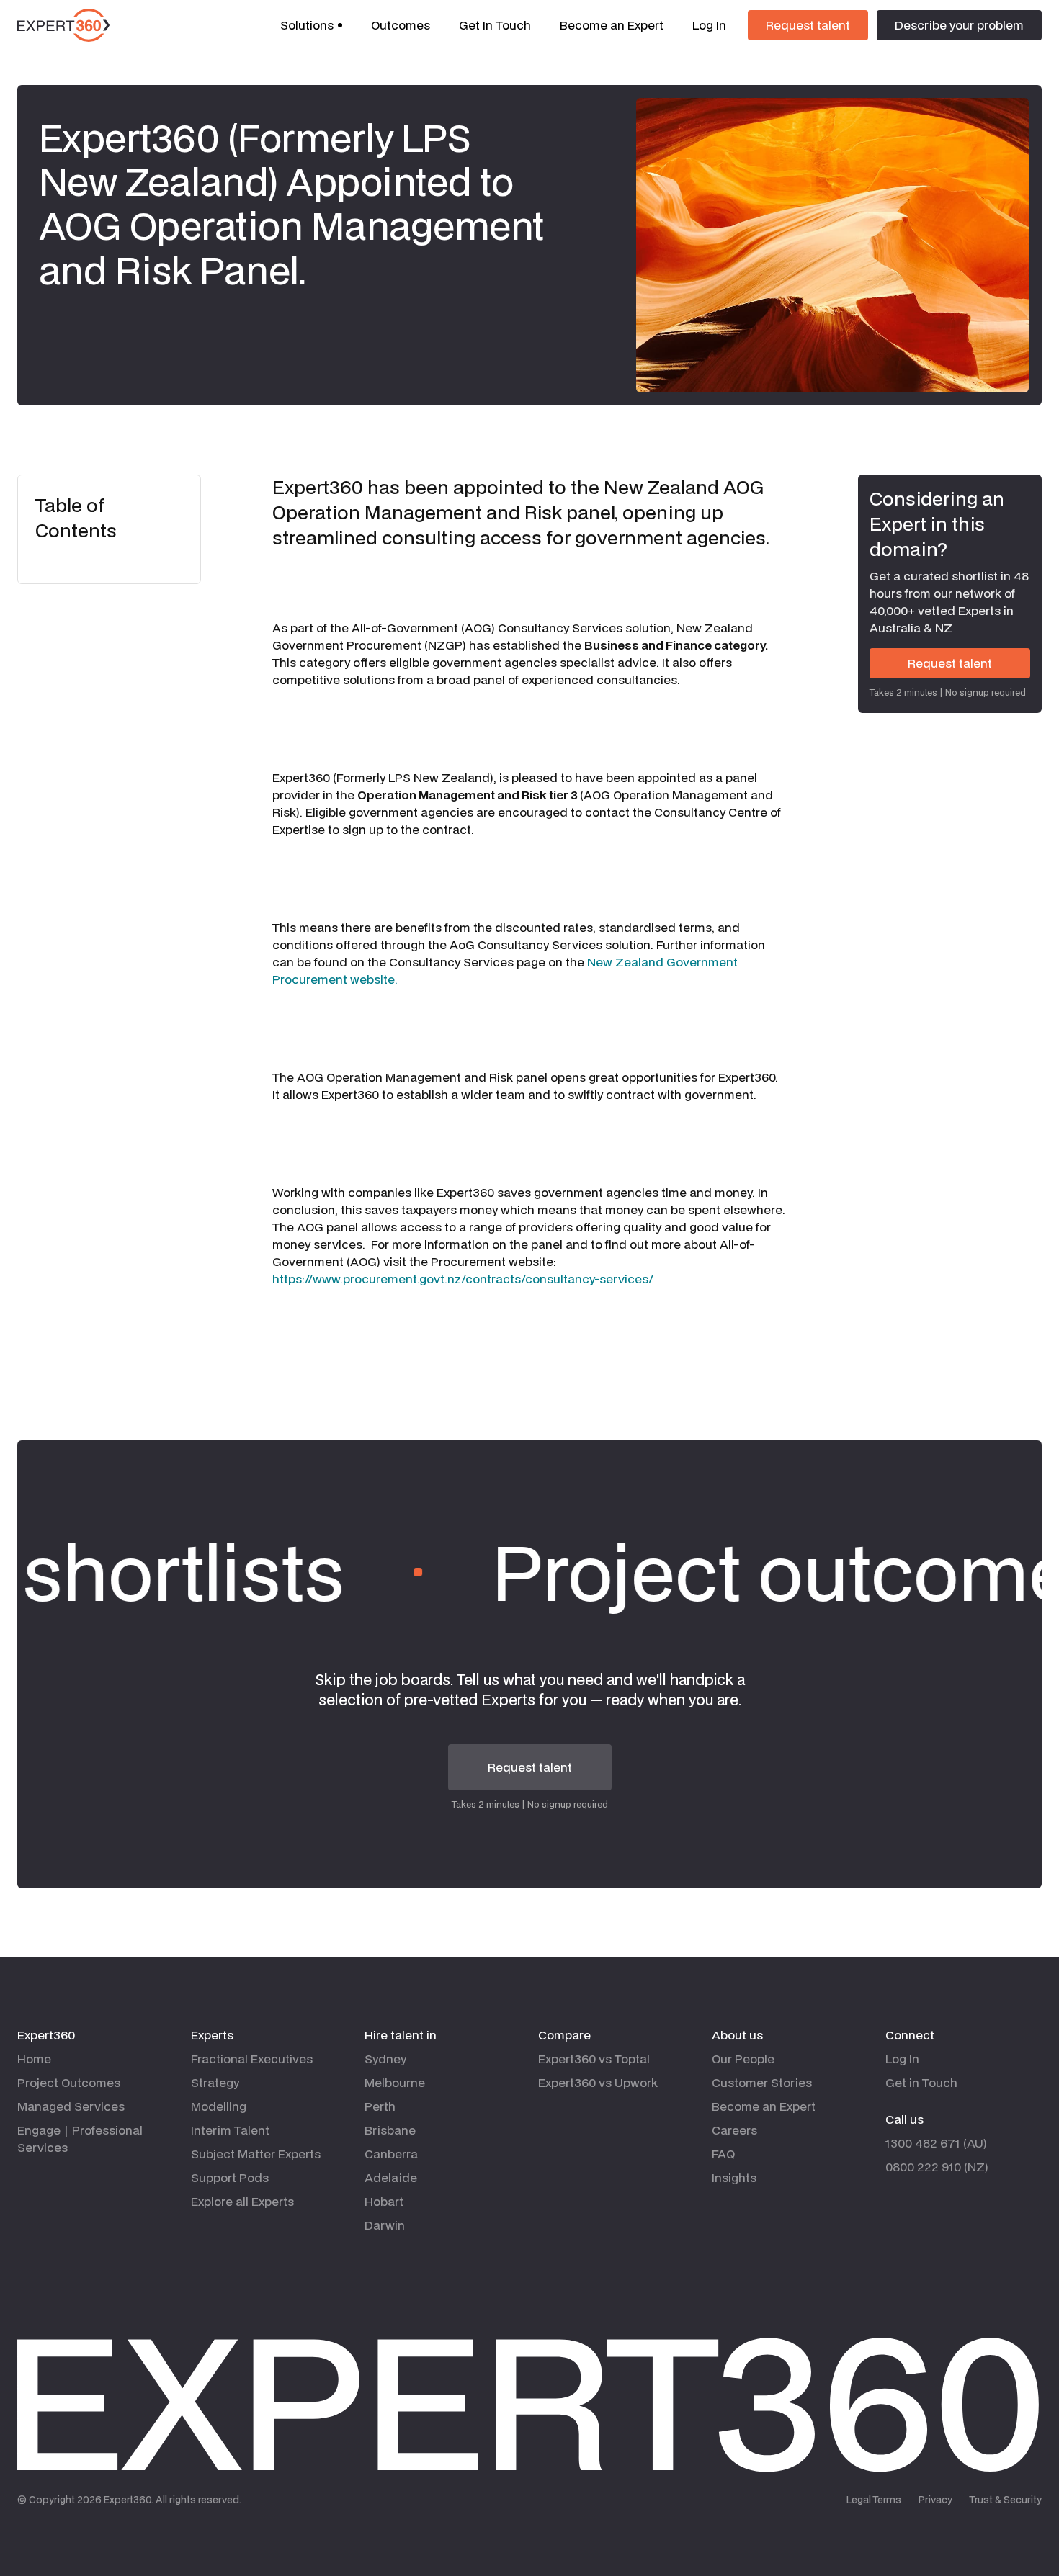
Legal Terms (874, 2500)
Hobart (384, 2201)
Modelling (219, 2106)
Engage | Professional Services (80, 2139)
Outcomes (401, 25)
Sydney (385, 2059)
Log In (709, 25)
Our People (743, 2059)
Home (34, 2059)
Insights (734, 2177)
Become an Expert (612, 25)
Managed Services (71, 2106)
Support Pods (230, 2177)
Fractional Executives (252, 2059)
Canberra (391, 2154)
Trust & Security (1006, 2500)
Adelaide (391, 2177)
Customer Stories (762, 2082)
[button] (311, 25)
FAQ (723, 2154)
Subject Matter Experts (256, 2154)
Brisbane (390, 2130)
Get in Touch (921, 2082)
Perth (380, 2106)
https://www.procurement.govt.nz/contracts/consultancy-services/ (463, 1279)
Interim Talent (230, 2130)
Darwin (385, 2225)
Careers (734, 2130)
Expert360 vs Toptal (594, 2059)
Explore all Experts (242, 2201)
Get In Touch (495, 25)
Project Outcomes (69, 2082)
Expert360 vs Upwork (598, 2082)
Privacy (935, 2500)
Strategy (215, 2082)
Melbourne (395, 2082)
